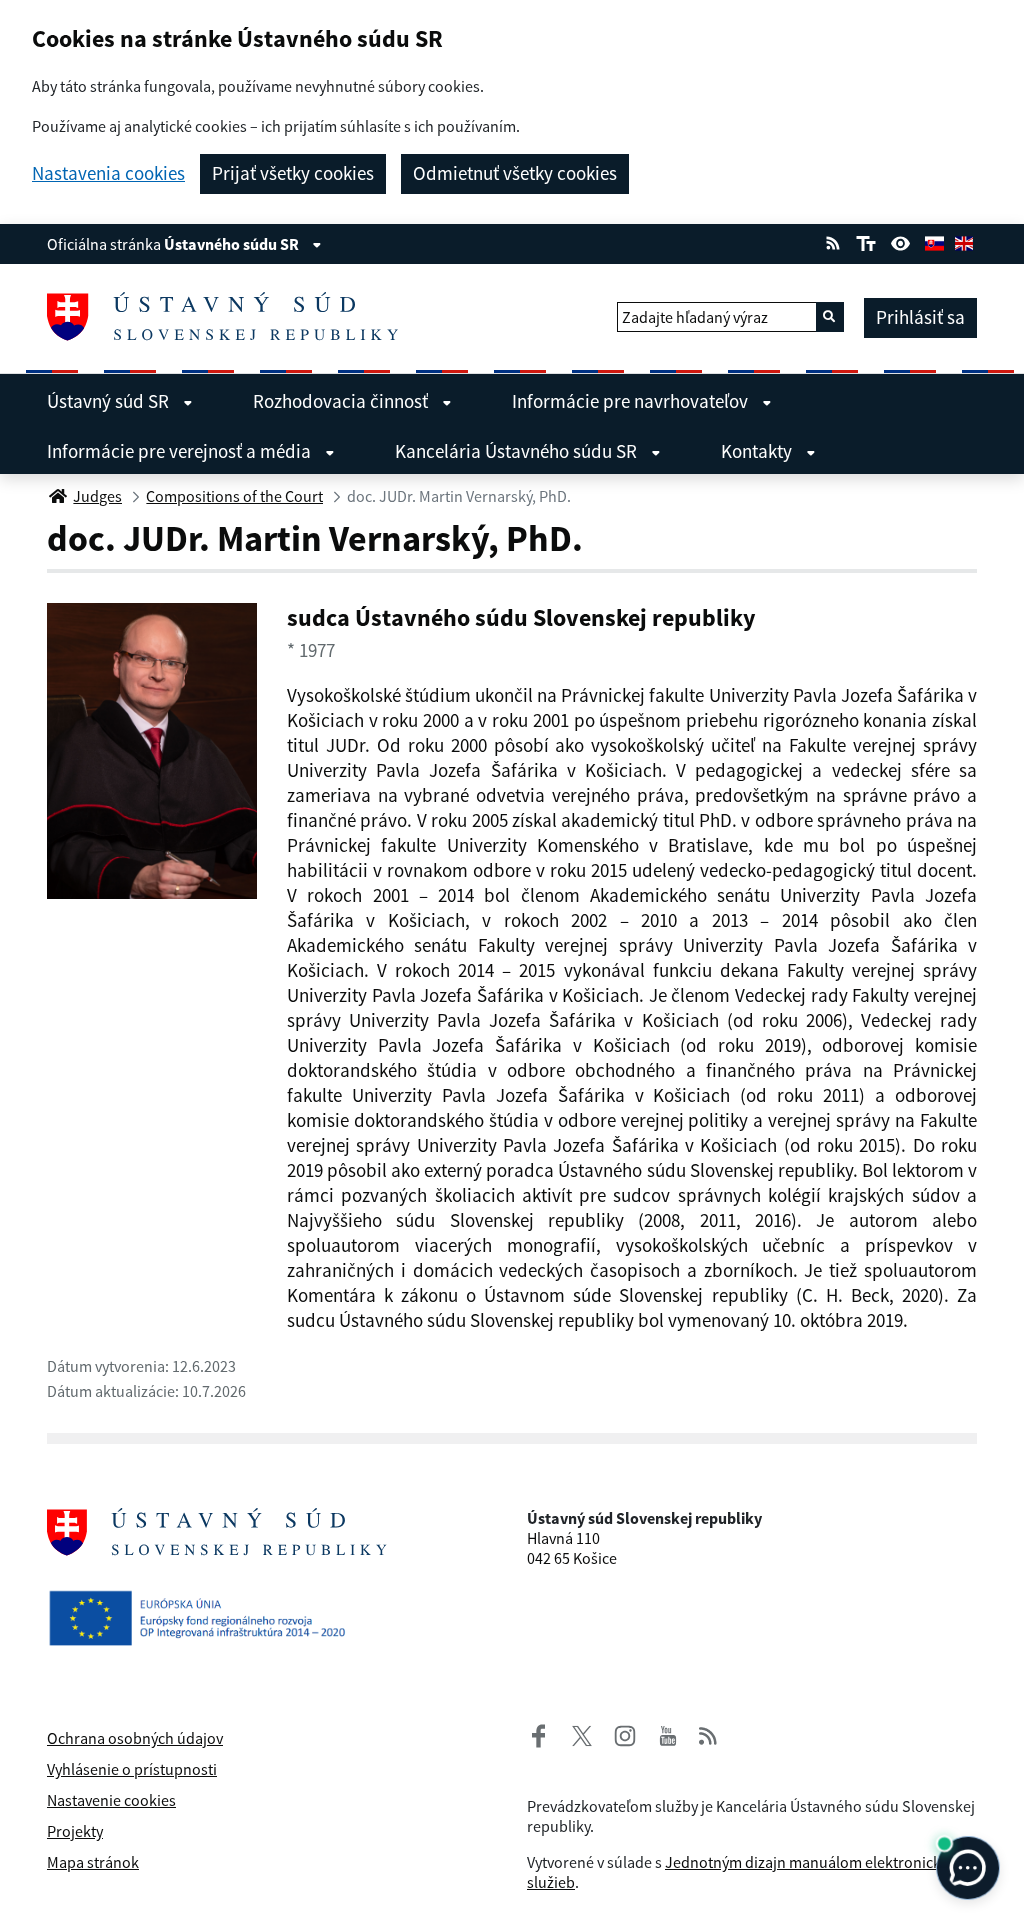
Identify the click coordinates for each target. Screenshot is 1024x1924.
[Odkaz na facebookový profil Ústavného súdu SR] (539, 1733)
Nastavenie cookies (111, 1800)
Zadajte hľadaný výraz (695, 317)
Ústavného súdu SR (233, 244)
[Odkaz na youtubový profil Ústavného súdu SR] (668, 1733)
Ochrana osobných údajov (135, 1738)
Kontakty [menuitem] (758, 451)
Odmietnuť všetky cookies (515, 173)
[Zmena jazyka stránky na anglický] (964, 241)
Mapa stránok (93, 1862)
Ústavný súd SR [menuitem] (110, 401)
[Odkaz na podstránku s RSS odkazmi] (833, 241)
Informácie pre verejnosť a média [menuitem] (181, 451)
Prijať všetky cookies (293, 173)
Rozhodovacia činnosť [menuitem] (342, 401)
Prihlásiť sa (920, 317)
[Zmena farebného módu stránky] (901, 241)
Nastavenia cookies (108, 173)
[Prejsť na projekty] (205, 1614)
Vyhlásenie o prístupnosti (132, 1769)
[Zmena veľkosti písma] (865, 241)
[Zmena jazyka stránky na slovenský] (934, 241)
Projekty (75, 1831)
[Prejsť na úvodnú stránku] (230, 317)
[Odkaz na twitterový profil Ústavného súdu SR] (574, 1733)
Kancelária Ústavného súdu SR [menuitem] (518, 451)
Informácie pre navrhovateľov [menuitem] (632, 401)
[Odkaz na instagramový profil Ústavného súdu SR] (617, 1733)
